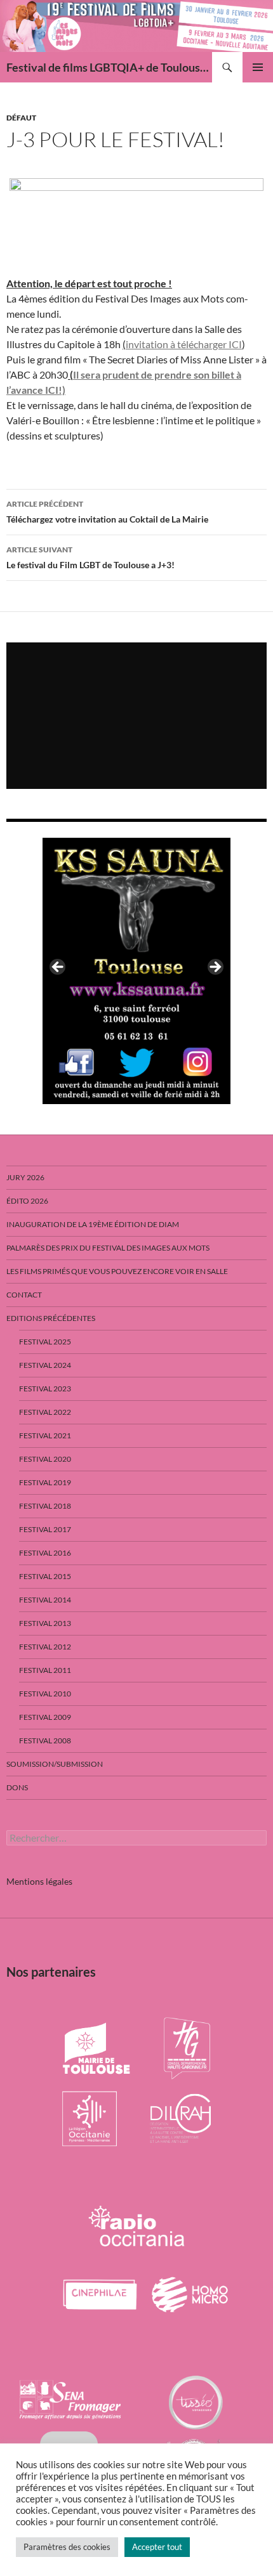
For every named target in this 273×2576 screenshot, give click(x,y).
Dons (17, 1787)
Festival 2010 (45, 1694)
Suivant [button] (215, 968)
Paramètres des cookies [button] (67, 2547)
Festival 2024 (45, 1365)
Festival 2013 (45, 1623)
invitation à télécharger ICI (184, 344)
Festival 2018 (45, 1506)
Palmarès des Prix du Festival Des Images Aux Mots (108, 1248)
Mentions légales (39, 1881)
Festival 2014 (45, 1600)
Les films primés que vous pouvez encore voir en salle (117, 1271)
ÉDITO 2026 (27, 1201)
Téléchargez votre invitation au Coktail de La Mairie (107, 512)
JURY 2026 (25, 1177)
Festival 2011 (45, 1670)
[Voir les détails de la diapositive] (136, 971)
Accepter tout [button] (157, 2547)
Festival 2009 (45, 1717)
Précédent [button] (58, 968)
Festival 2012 (45, 1647)
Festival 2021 (45, 1435)
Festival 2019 (45, 1482)
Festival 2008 (45, 1740)
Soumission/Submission (55, 1764)
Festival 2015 (45, 1576)
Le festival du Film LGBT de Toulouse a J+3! (90, 557)
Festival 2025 (45, 1342)
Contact (24, 1295)
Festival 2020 (45, 1459)
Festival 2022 (45, 1412)
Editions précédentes (51, 1318)
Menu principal (258, 67)
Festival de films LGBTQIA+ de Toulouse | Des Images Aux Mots (109, 67)
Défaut (21, 118)
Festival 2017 (45, 1529)
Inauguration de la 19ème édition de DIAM (93, 1224)
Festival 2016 (45, 1553)
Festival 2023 (45, 1389)
